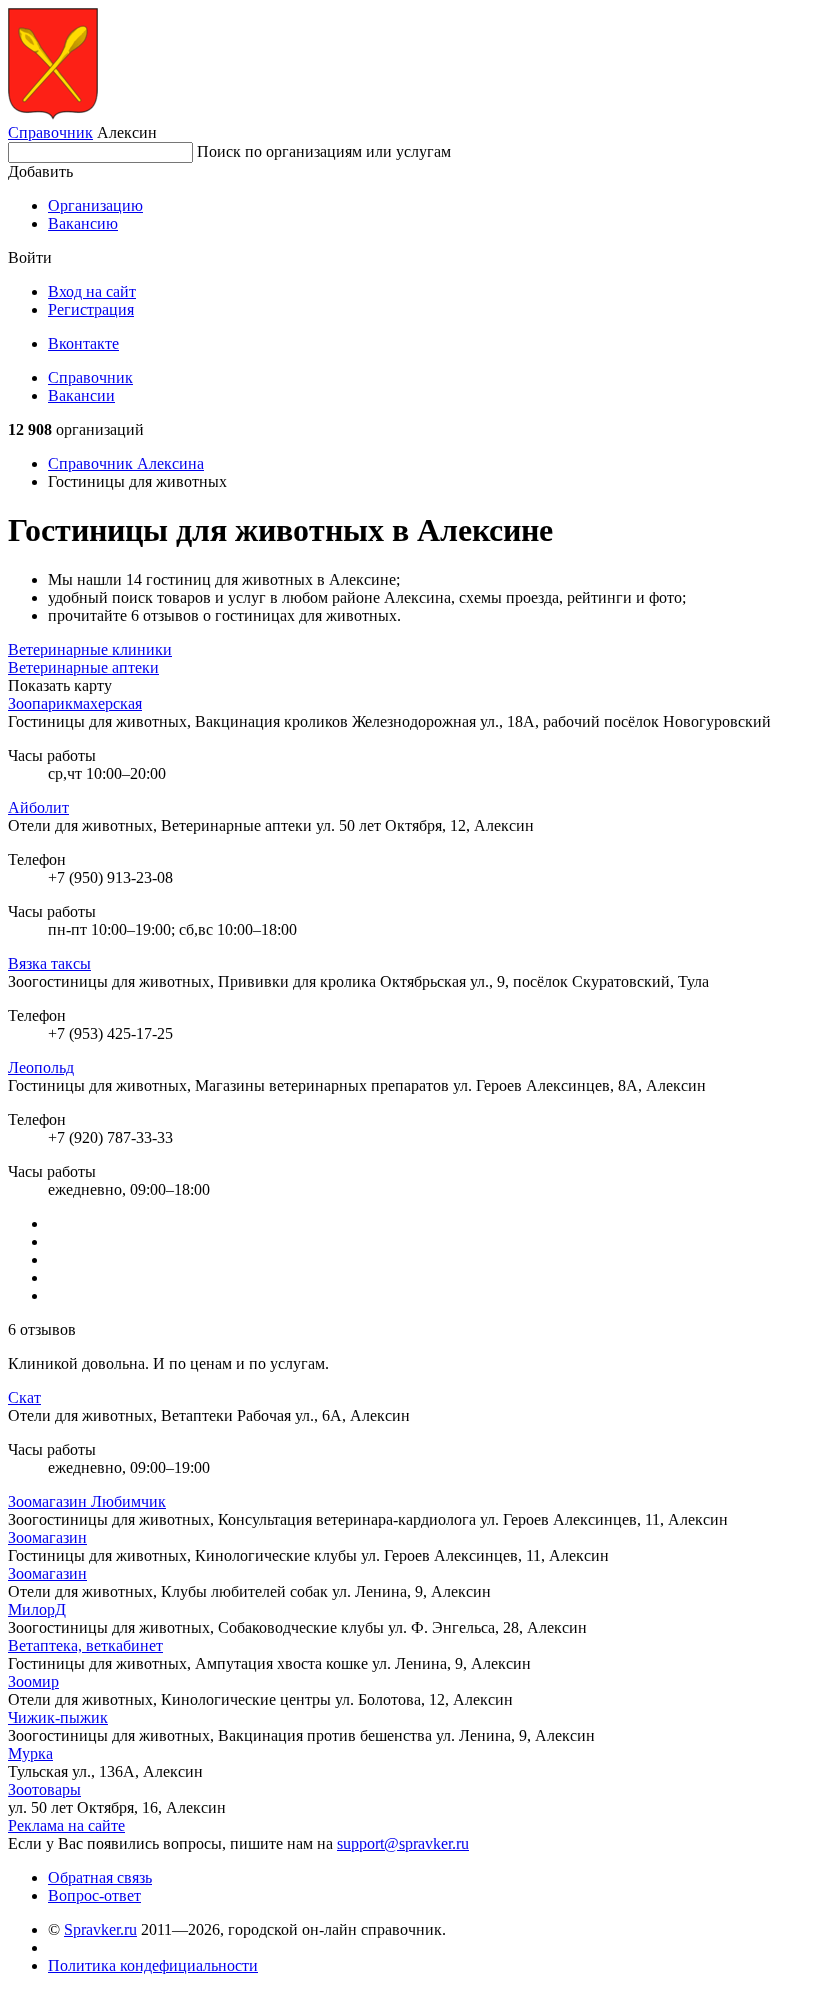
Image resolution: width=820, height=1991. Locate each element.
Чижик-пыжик (58, 1717)
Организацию (95, 205)
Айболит (38, 807)
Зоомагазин (47, 1537)
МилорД (37, 1609)
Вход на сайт (92, 291)
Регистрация (91, 309)
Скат (24, 1397)
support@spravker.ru (403, 1843)
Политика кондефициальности (153, 1965)
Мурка (30, 1753)
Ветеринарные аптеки (83, 667)
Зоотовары (44, 1789)
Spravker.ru (100, 1929)
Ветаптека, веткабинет (85, 1645)
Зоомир (33, 1681)
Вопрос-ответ (94, 1895)
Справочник (50, 132)
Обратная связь (100, 1877)
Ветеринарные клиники (90, 649)
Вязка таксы (49, 963)
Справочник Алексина (126, 463)
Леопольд (41, 1067)
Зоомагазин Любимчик (87, 1501)
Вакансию (83, 223)
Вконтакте (83, 343)
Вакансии (81, 395)
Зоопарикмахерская (75, 703)
